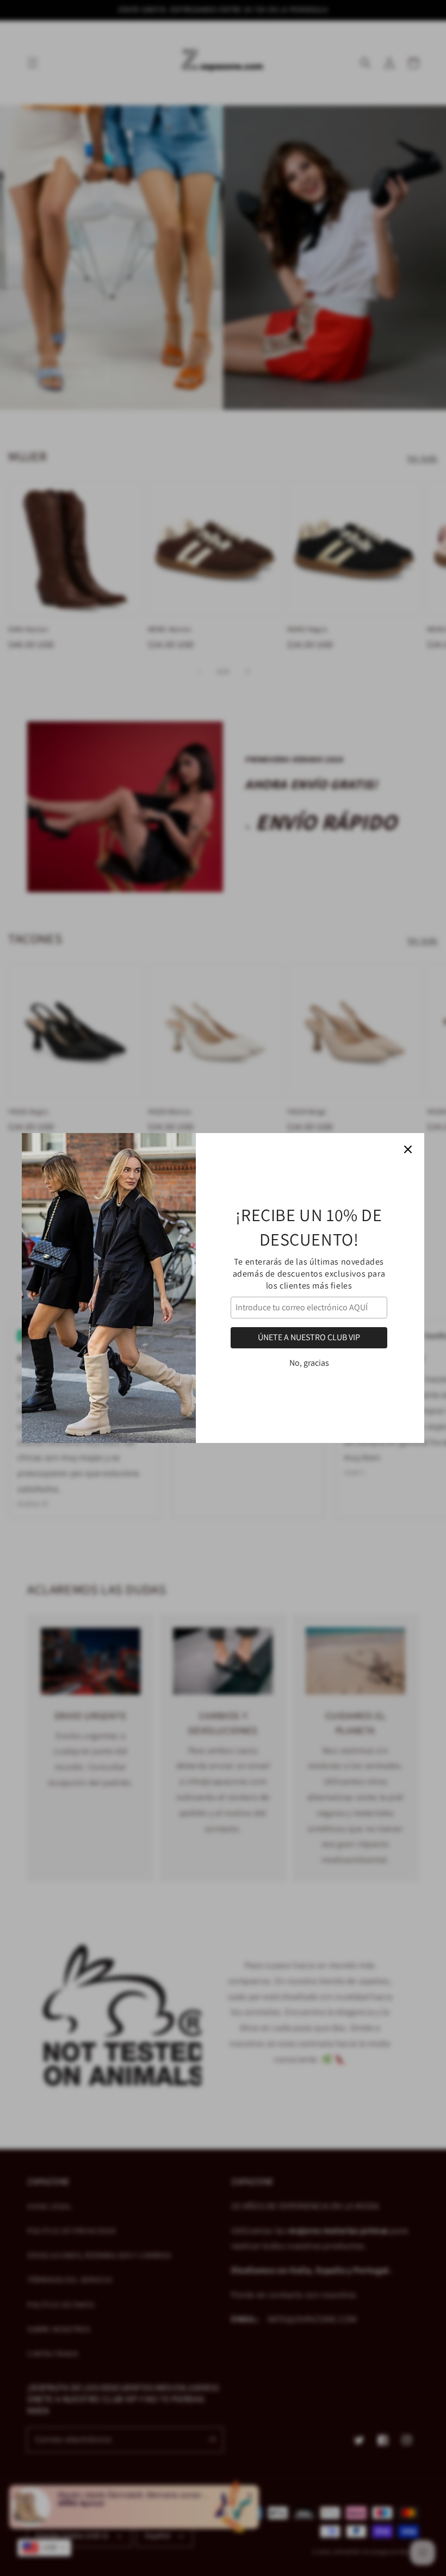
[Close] (408, 1149)
